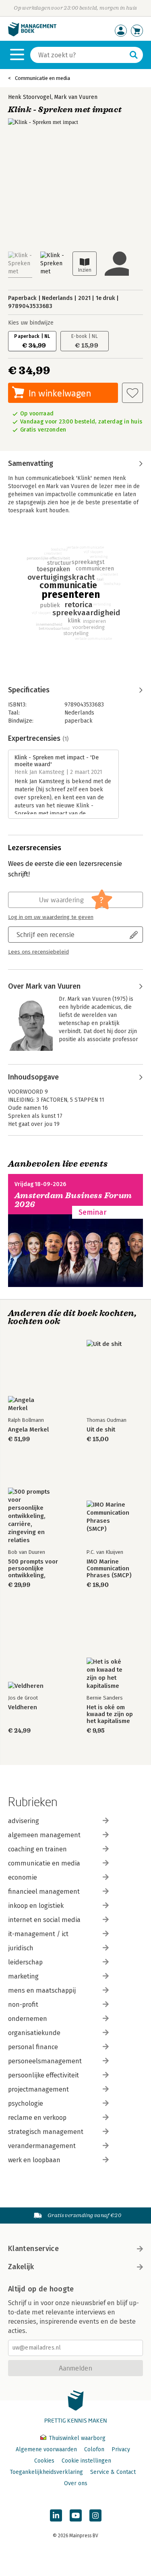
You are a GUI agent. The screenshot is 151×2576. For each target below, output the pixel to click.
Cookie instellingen (86, 2461)
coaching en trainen (37, 1849)
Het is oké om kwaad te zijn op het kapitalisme (110, 1714)
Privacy (121, 2449)
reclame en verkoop (37, 2118)
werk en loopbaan (34, 2160)
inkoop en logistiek (36, 1906)
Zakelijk (21, 2267)
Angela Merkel (28, 1430)
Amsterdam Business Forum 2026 (73, 1200)
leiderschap (25, 1962)
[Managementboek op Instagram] (95, 2515)
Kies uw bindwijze (31, 323)
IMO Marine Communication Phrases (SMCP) (109, 1569)
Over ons (76, 2483)
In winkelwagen (60, 393)
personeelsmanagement (45, 2061)
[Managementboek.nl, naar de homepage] (32, 35)
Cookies (44, 2461)
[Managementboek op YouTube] (76, 2515)
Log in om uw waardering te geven (51, 917)
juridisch (21, 1948)
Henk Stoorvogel (30, 97)
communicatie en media (44, 1863)
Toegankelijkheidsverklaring (46, 2472)
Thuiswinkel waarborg (76, 2438)
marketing (23, 1976)
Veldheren (23, 1707)
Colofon (94, 2449)
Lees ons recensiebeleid (38, 952)
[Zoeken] (134, 55)
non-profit (23, 2005)
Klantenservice (33, 2249)
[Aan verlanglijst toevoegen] (132, 393)
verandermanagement (42, 2146)
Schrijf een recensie (46, 934)
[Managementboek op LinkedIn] (56, 2515)
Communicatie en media (42, 78)
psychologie (26, 2103)
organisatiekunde (34, 2033)
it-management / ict (38, 1934)
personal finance (33, 2047)
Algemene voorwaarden (46, 2449)
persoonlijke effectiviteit (43, 2075)
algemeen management (44, 1835)
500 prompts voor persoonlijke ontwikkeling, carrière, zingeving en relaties (35, 1569)
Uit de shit (101, 1430)
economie (23, 1877)
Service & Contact (113, 2472)
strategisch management (46, 2132)
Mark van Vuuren (76, 97)
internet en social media (44, 1920)
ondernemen (28, 2019)
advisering (24, 1821)
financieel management (44, 1892)
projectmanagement (38, 2089)
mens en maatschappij (42, 1990)
